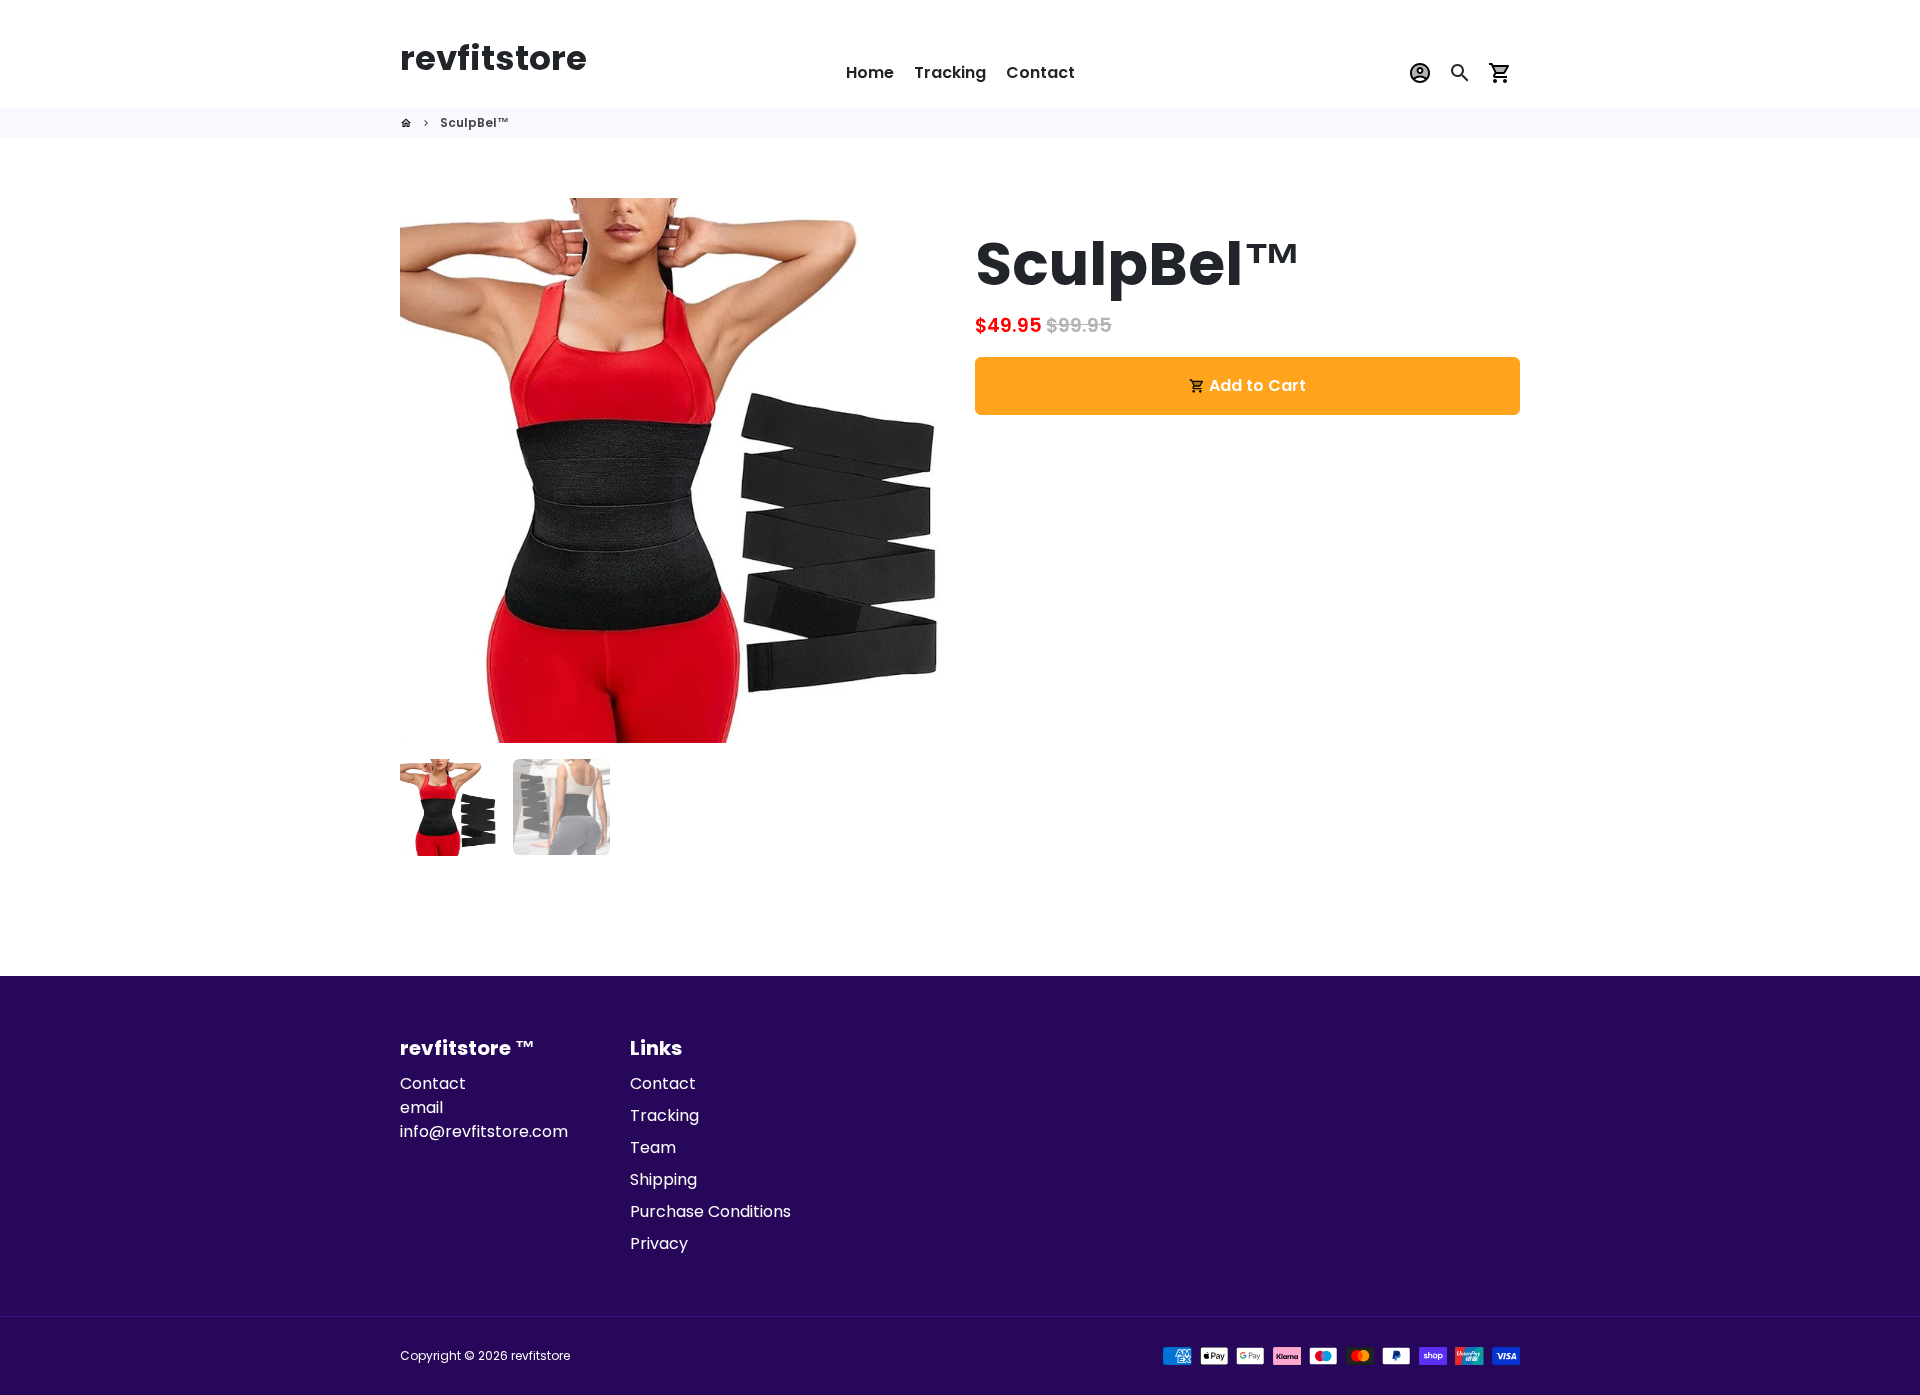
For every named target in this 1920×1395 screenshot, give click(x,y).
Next (918, 471)
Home (870, 72)
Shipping (663, 1179)
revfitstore (540, 1355)
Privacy (659, 1243)
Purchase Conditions (710, 1211)
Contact (1040, 72)
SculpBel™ (474, 122)
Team (653, 1147)
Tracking (950, 72)
